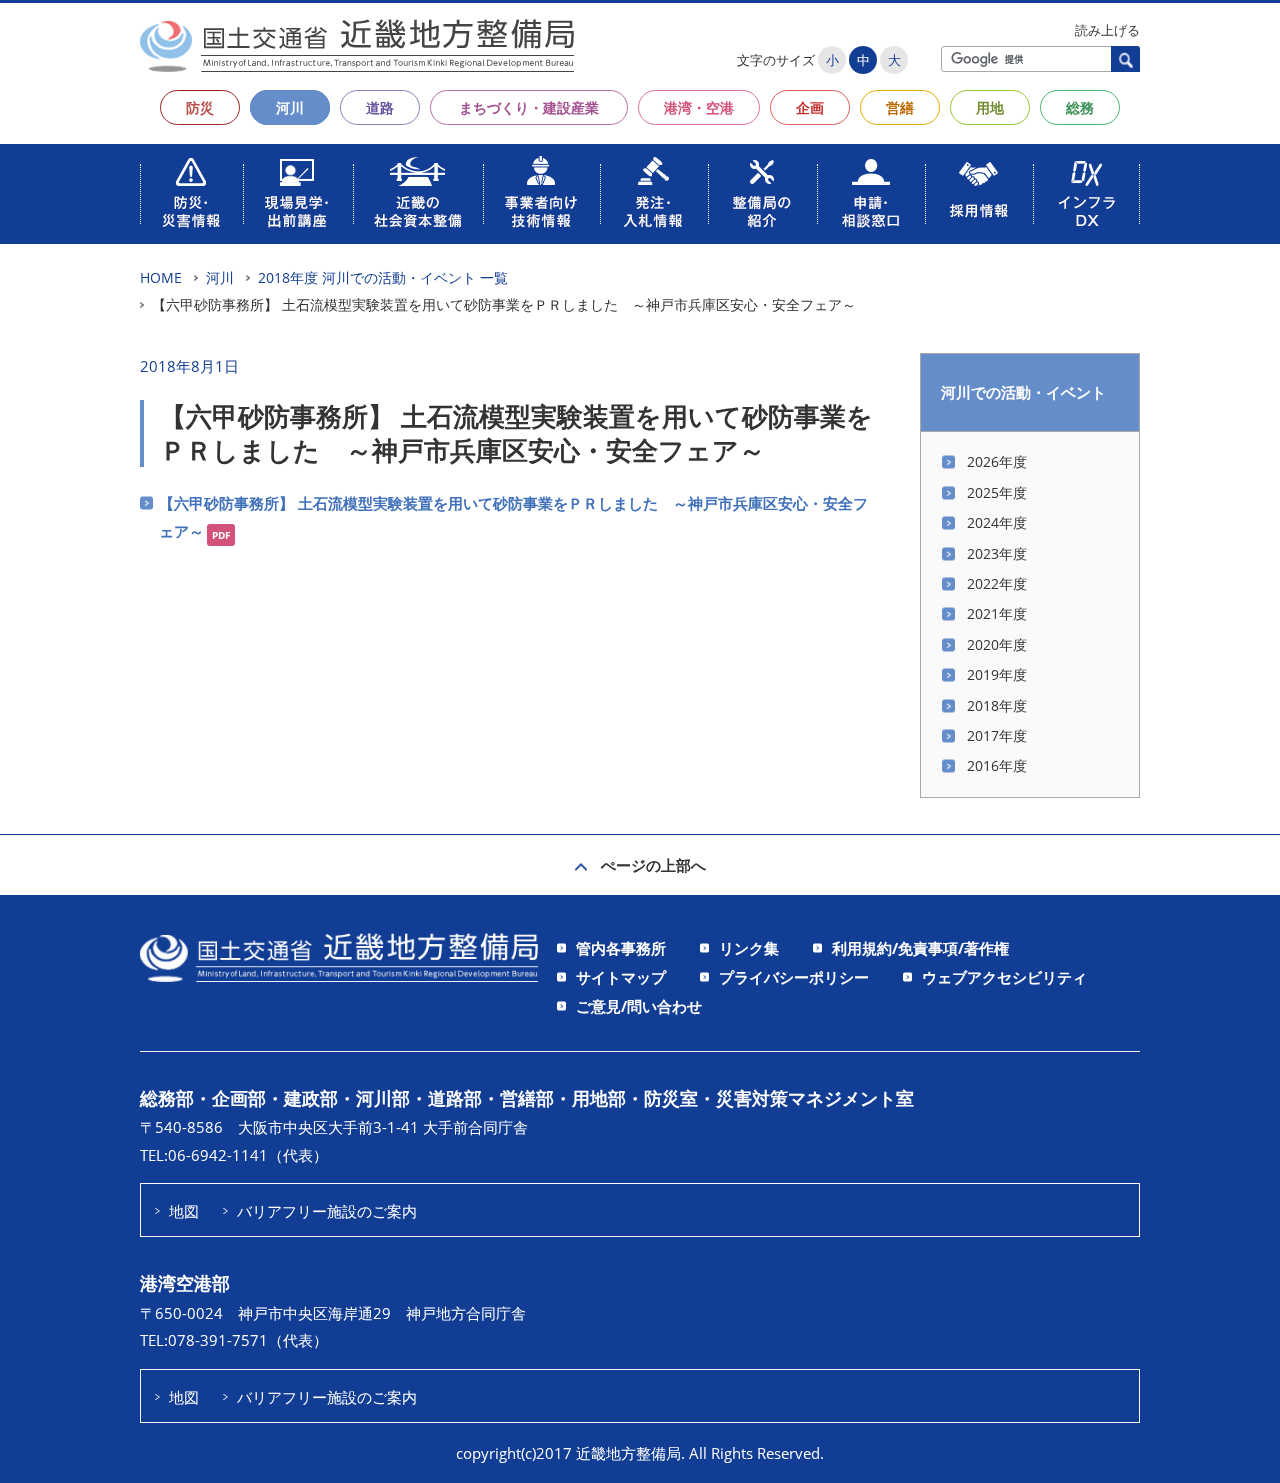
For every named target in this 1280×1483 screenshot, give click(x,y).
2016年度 (997, 765)
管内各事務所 (621, 948)
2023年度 (997, 553)
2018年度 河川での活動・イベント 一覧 (383, 277)
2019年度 (997, 674)
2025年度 (997, 492)
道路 (380, 107)
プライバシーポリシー (794, 977)
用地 (990, 107)
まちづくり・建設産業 (529, 107)
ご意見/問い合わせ (639, 1006)
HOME (161, 277)
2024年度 (997, 522)
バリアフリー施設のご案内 (327, 1211)
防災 (200, 107)
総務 (1080, 107)
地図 (184, 1211)
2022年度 (997, 583)
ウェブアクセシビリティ (1004, 977)
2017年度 (997, 735)
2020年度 (997, 644)
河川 (290, 107)
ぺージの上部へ (653, 865)
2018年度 (997, 705)
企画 (810, 107)
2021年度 (997, 613)
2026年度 (997, 461)
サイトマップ (621, 977)
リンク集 (749, 948)
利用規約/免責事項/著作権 (920, 948)
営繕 (900, 107)
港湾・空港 (699, 107)
